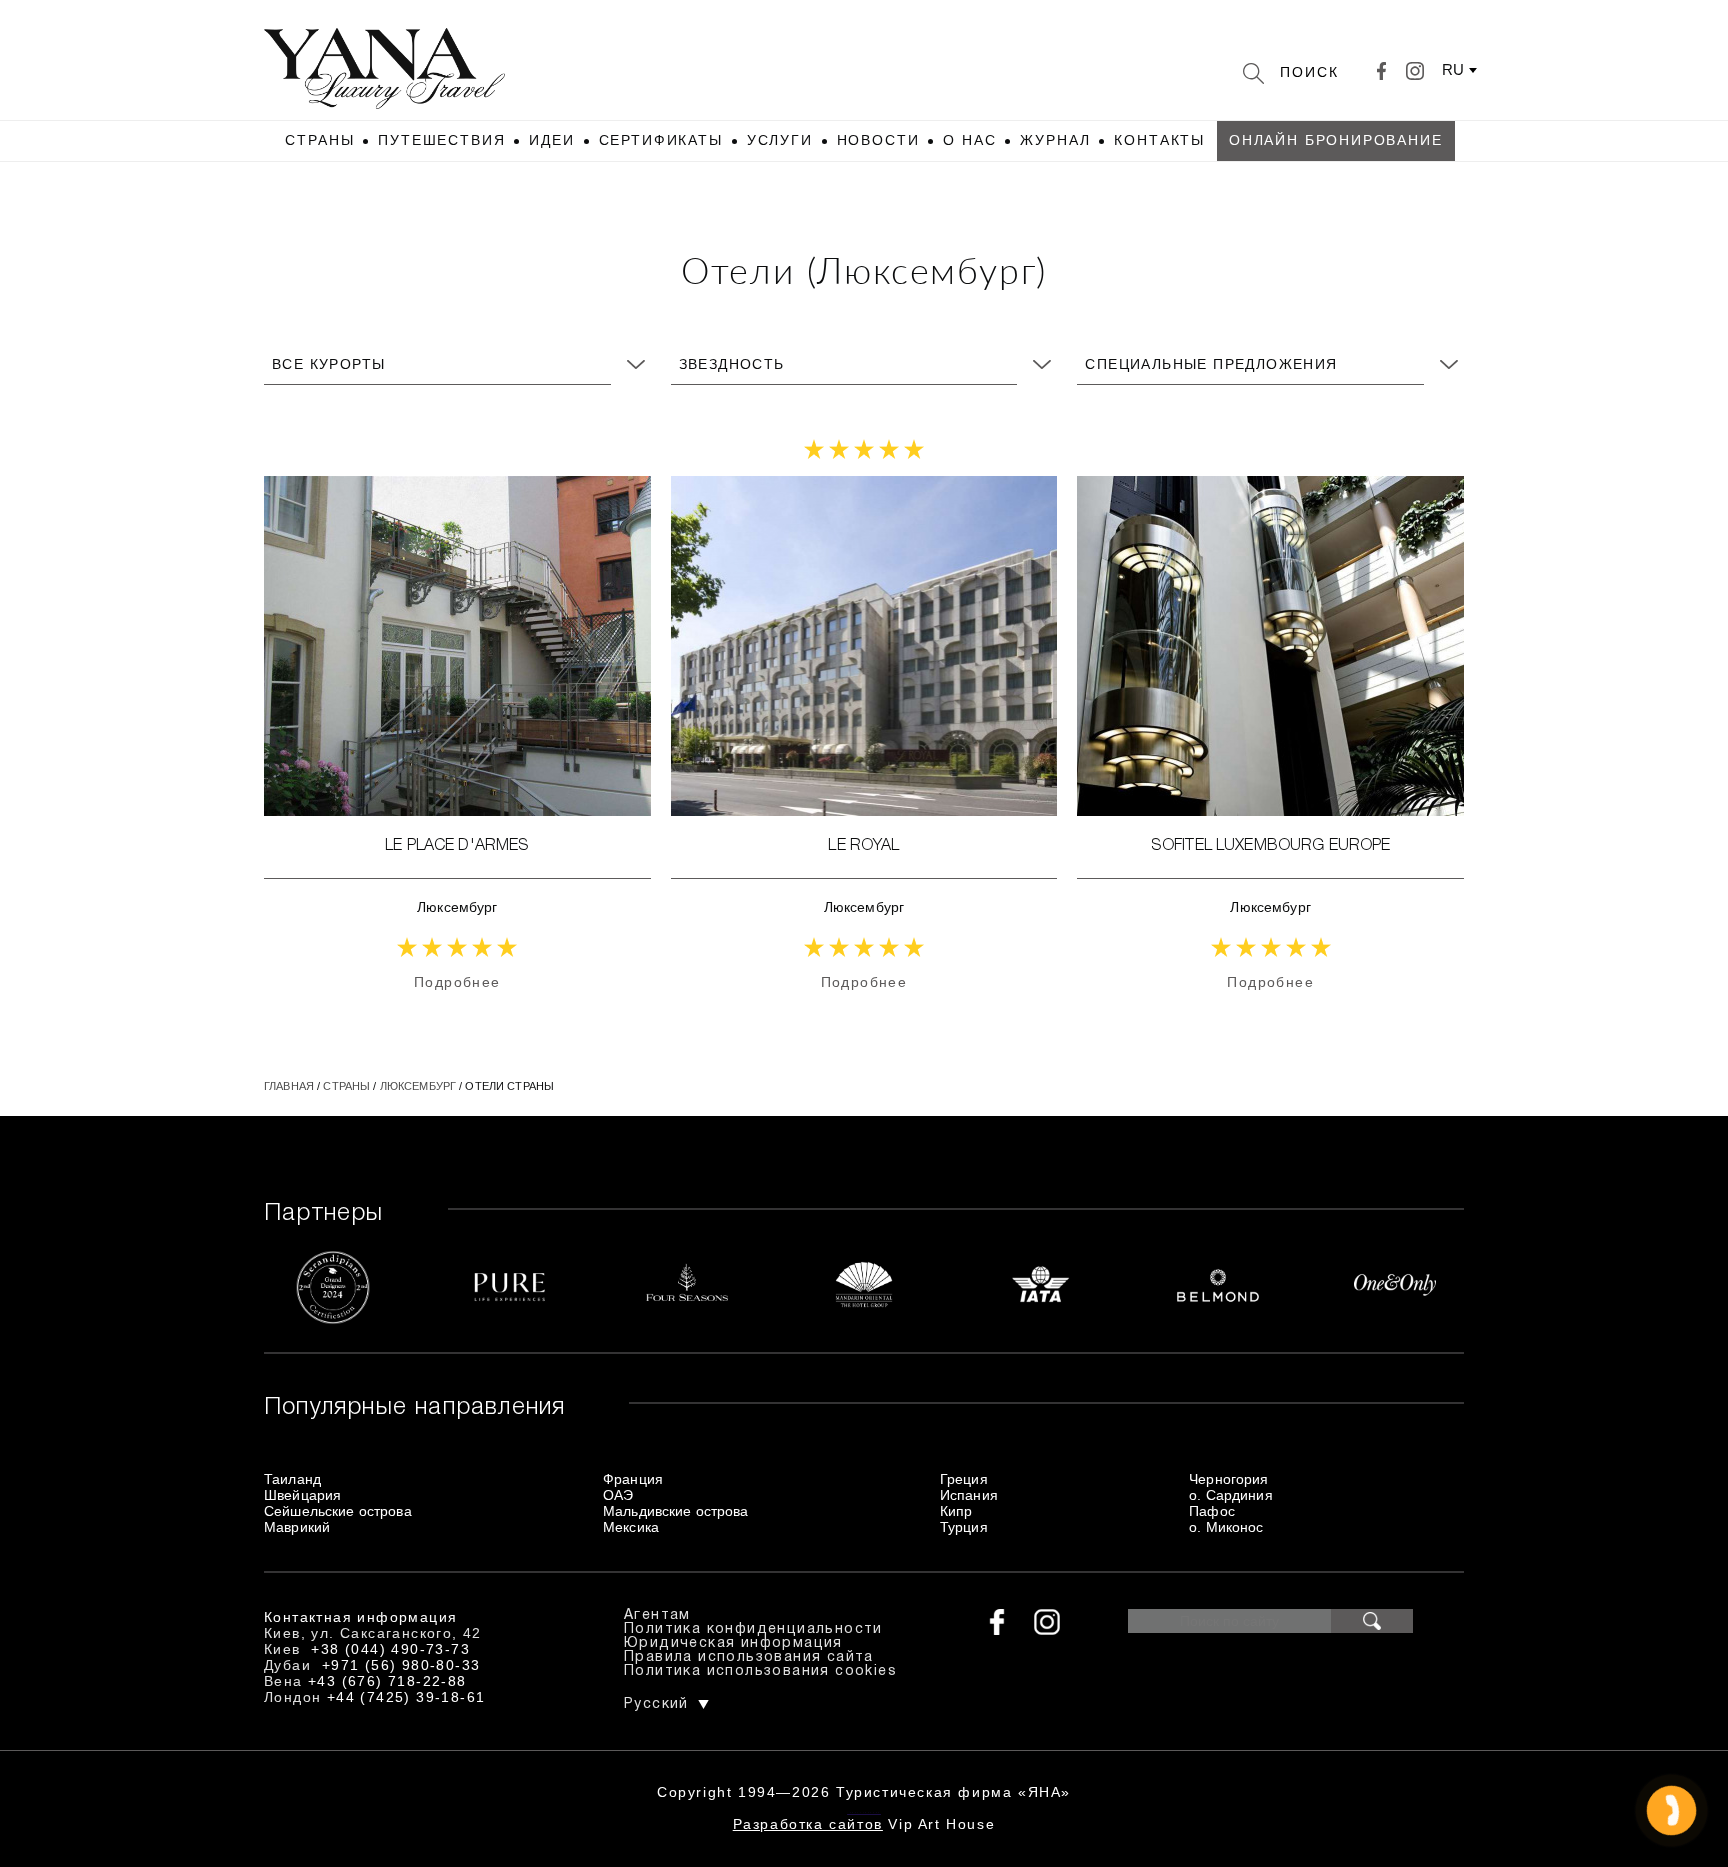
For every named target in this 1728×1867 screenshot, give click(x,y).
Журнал (1055, 140)
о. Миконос (1226, 1527)
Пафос (1212, 1511)
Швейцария (302, 1495)
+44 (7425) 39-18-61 (406, 1697)
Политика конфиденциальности (753, 1629)
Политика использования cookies (760, 1671)
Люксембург (457, 907)
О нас (969, 140)
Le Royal (863, 846)
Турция (964, 1527)
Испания (969, 1495)
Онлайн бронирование (1336, 140)
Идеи (551, 140)
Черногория (1228, 1479)
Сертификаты (661, 140)
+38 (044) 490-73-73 (390, 1649)
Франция (633, 1479)
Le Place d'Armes (457, 846)
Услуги (780, 140)
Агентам (657, 1615)
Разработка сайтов (808, 1824)
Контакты (1159, 140)
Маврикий (297, 1527)
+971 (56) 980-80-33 (401, 1665)
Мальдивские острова (676, 1511)
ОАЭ (618, 1495)
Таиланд (292, 1479)
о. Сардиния (1231, 1495)
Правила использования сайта (749, 1657)
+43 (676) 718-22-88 (387, 1681)
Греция (964, 1479)
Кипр (956, 1511)
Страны (319, 140)
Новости (878, 140)
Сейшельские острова (338, 1511)
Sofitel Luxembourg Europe (1271, 846)
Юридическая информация (733, 1643)
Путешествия (441, 140)
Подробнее (457, 982)
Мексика (631, 1527)
